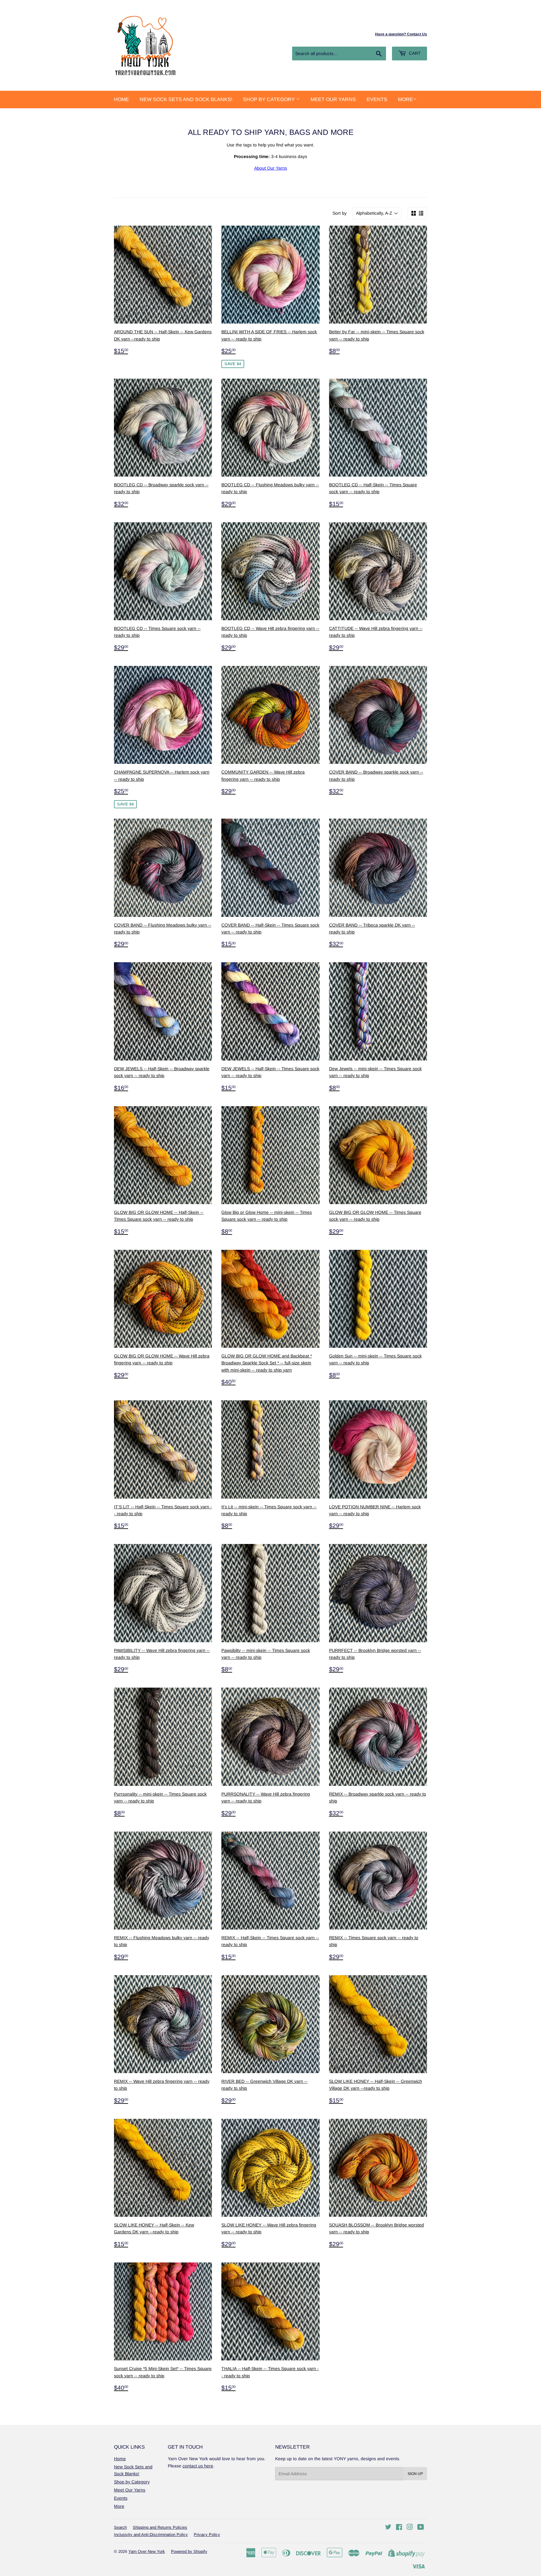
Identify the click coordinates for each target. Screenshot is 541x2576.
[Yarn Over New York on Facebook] (399, 2528)
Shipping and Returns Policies (160, 2527)
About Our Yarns (271, 168)
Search (120, 2527)
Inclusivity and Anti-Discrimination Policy (151, 2535)
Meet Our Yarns (333, 99)
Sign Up (415, 2474)
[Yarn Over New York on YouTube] (421, 2528)
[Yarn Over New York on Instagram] (410, 2528)
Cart (414, 53)
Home (121, 99)
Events (377, 99)
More (405, 99)
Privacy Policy (207, 2535)
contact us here (198, 2466)
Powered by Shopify (189, 2551)
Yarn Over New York (147, 2551)
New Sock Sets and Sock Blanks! (186, 99)
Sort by (340, 213)
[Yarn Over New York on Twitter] (388, 2528)
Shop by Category (270, 99)
